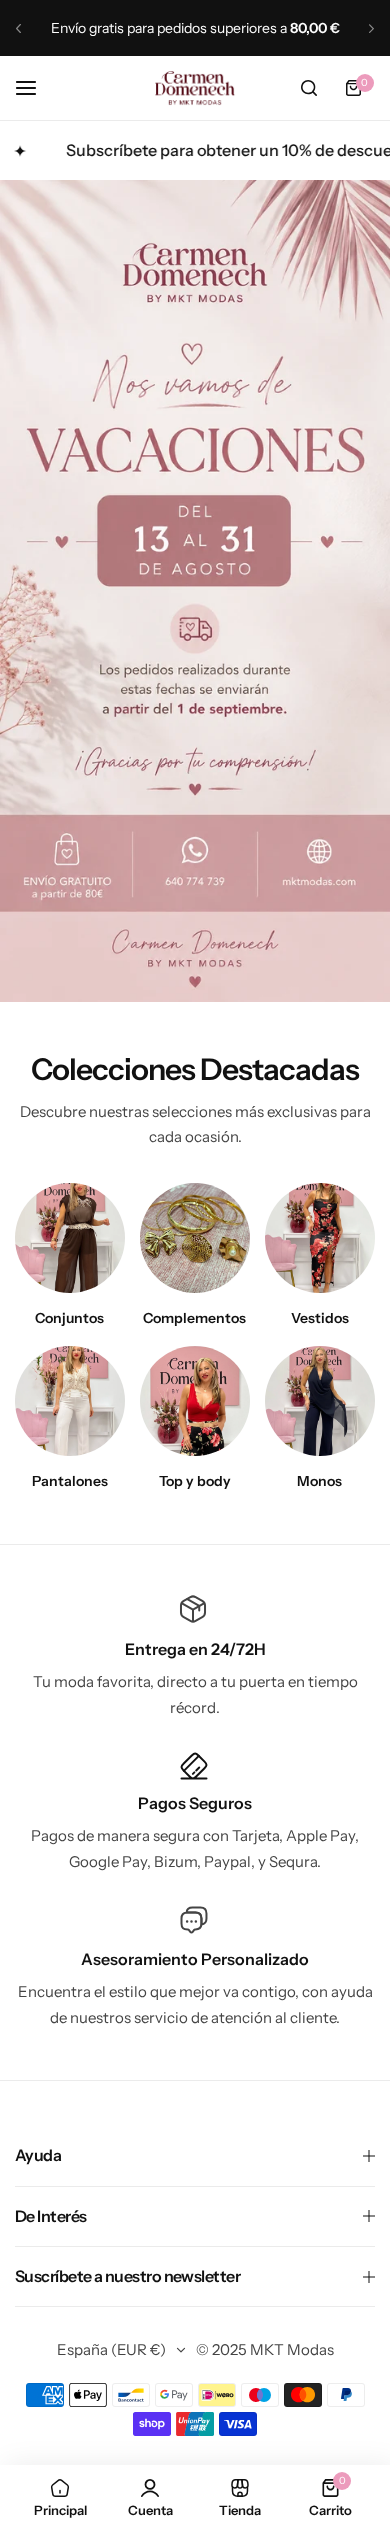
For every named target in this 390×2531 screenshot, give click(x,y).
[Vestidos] (320, 1238)
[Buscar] (309, 88)
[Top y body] (195, 1401)
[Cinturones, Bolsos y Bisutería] (195, 1238)
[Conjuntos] (70, 1238)
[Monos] (320, 1401)
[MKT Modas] (195, 88)
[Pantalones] (70, 1401)
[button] (18, 28)
